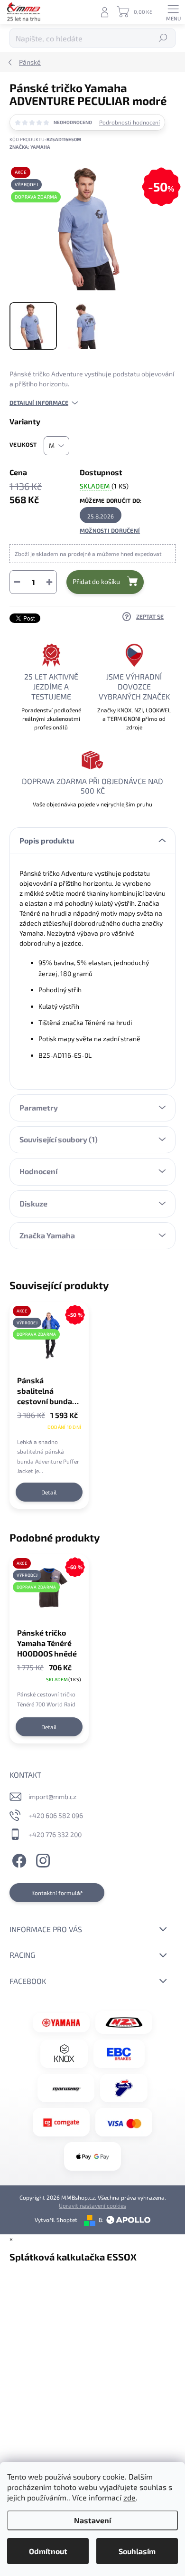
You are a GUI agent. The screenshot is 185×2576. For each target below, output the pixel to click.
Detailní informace (39, 402)
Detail (49, 1492)
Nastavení (92, 2520)
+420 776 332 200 (55, 1834)
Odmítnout (48, 2551)
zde (129, 2497)
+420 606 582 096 (56, 1815)
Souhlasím (137, 2551)
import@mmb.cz (52, 1796)
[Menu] (173, 12)
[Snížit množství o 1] (17, 582)
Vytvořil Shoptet (56, 2220)
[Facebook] (18, 1859)
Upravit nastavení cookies (92, 2205)
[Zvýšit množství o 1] (49, 582)
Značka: (30, 147)
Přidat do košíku (96, 581)
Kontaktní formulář (57, 1893)
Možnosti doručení (110, 530)
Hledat (163, 38)
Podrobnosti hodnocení (129, 122)
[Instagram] (42, 1859)
